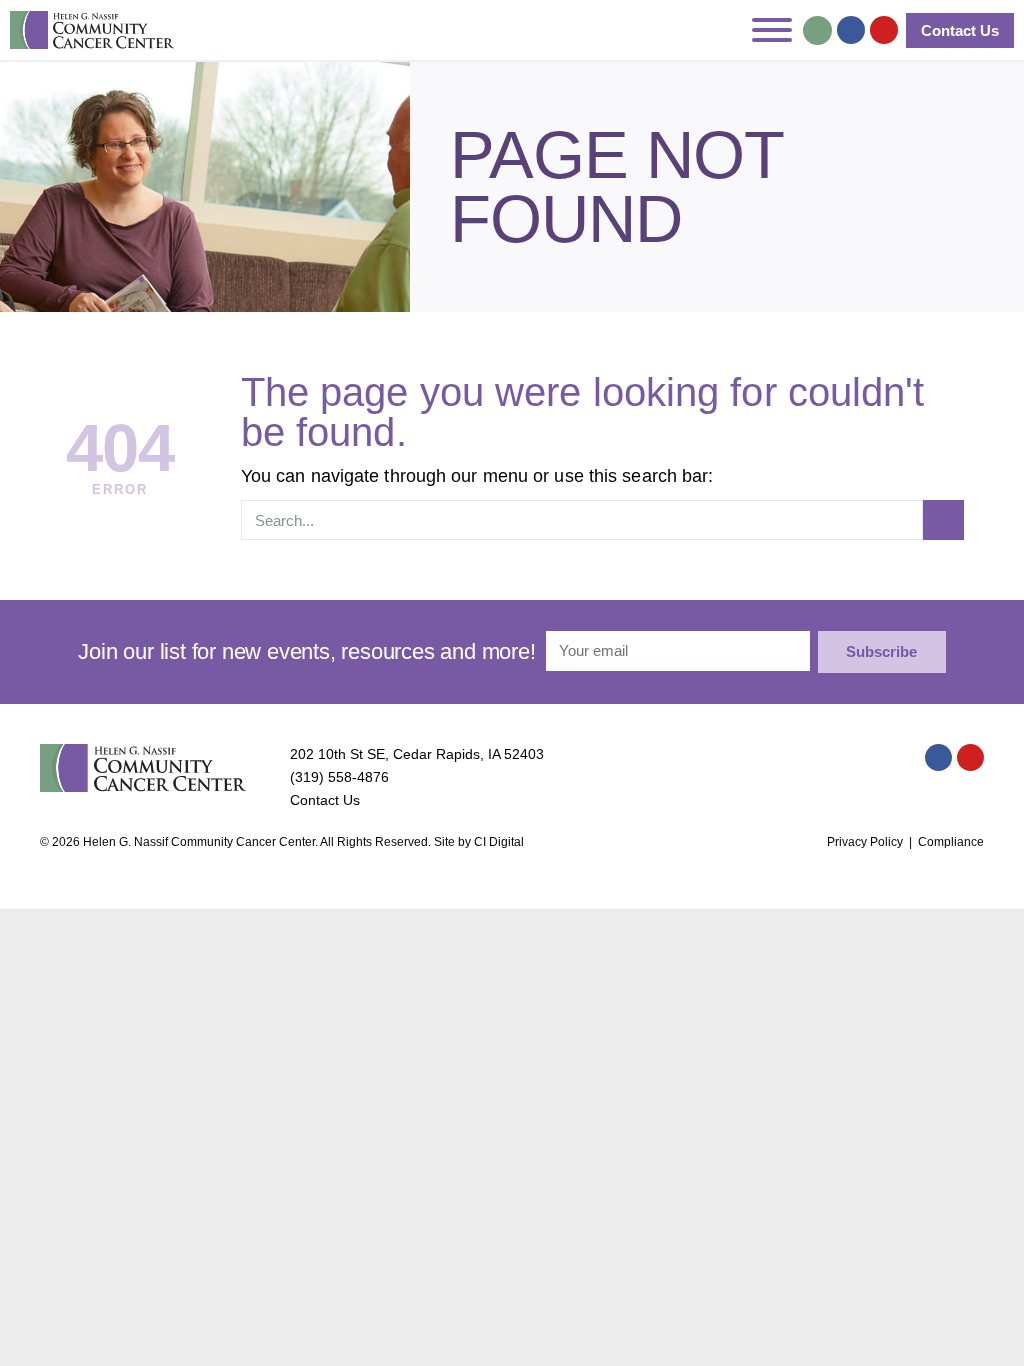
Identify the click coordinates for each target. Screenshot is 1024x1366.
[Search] (943, 520)
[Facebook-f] (851, 30)
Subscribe (881, 651)
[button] (817, 30)
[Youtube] (884, 30)
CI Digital (499, 842)
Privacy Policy (865, 842)
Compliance (951, 842)
